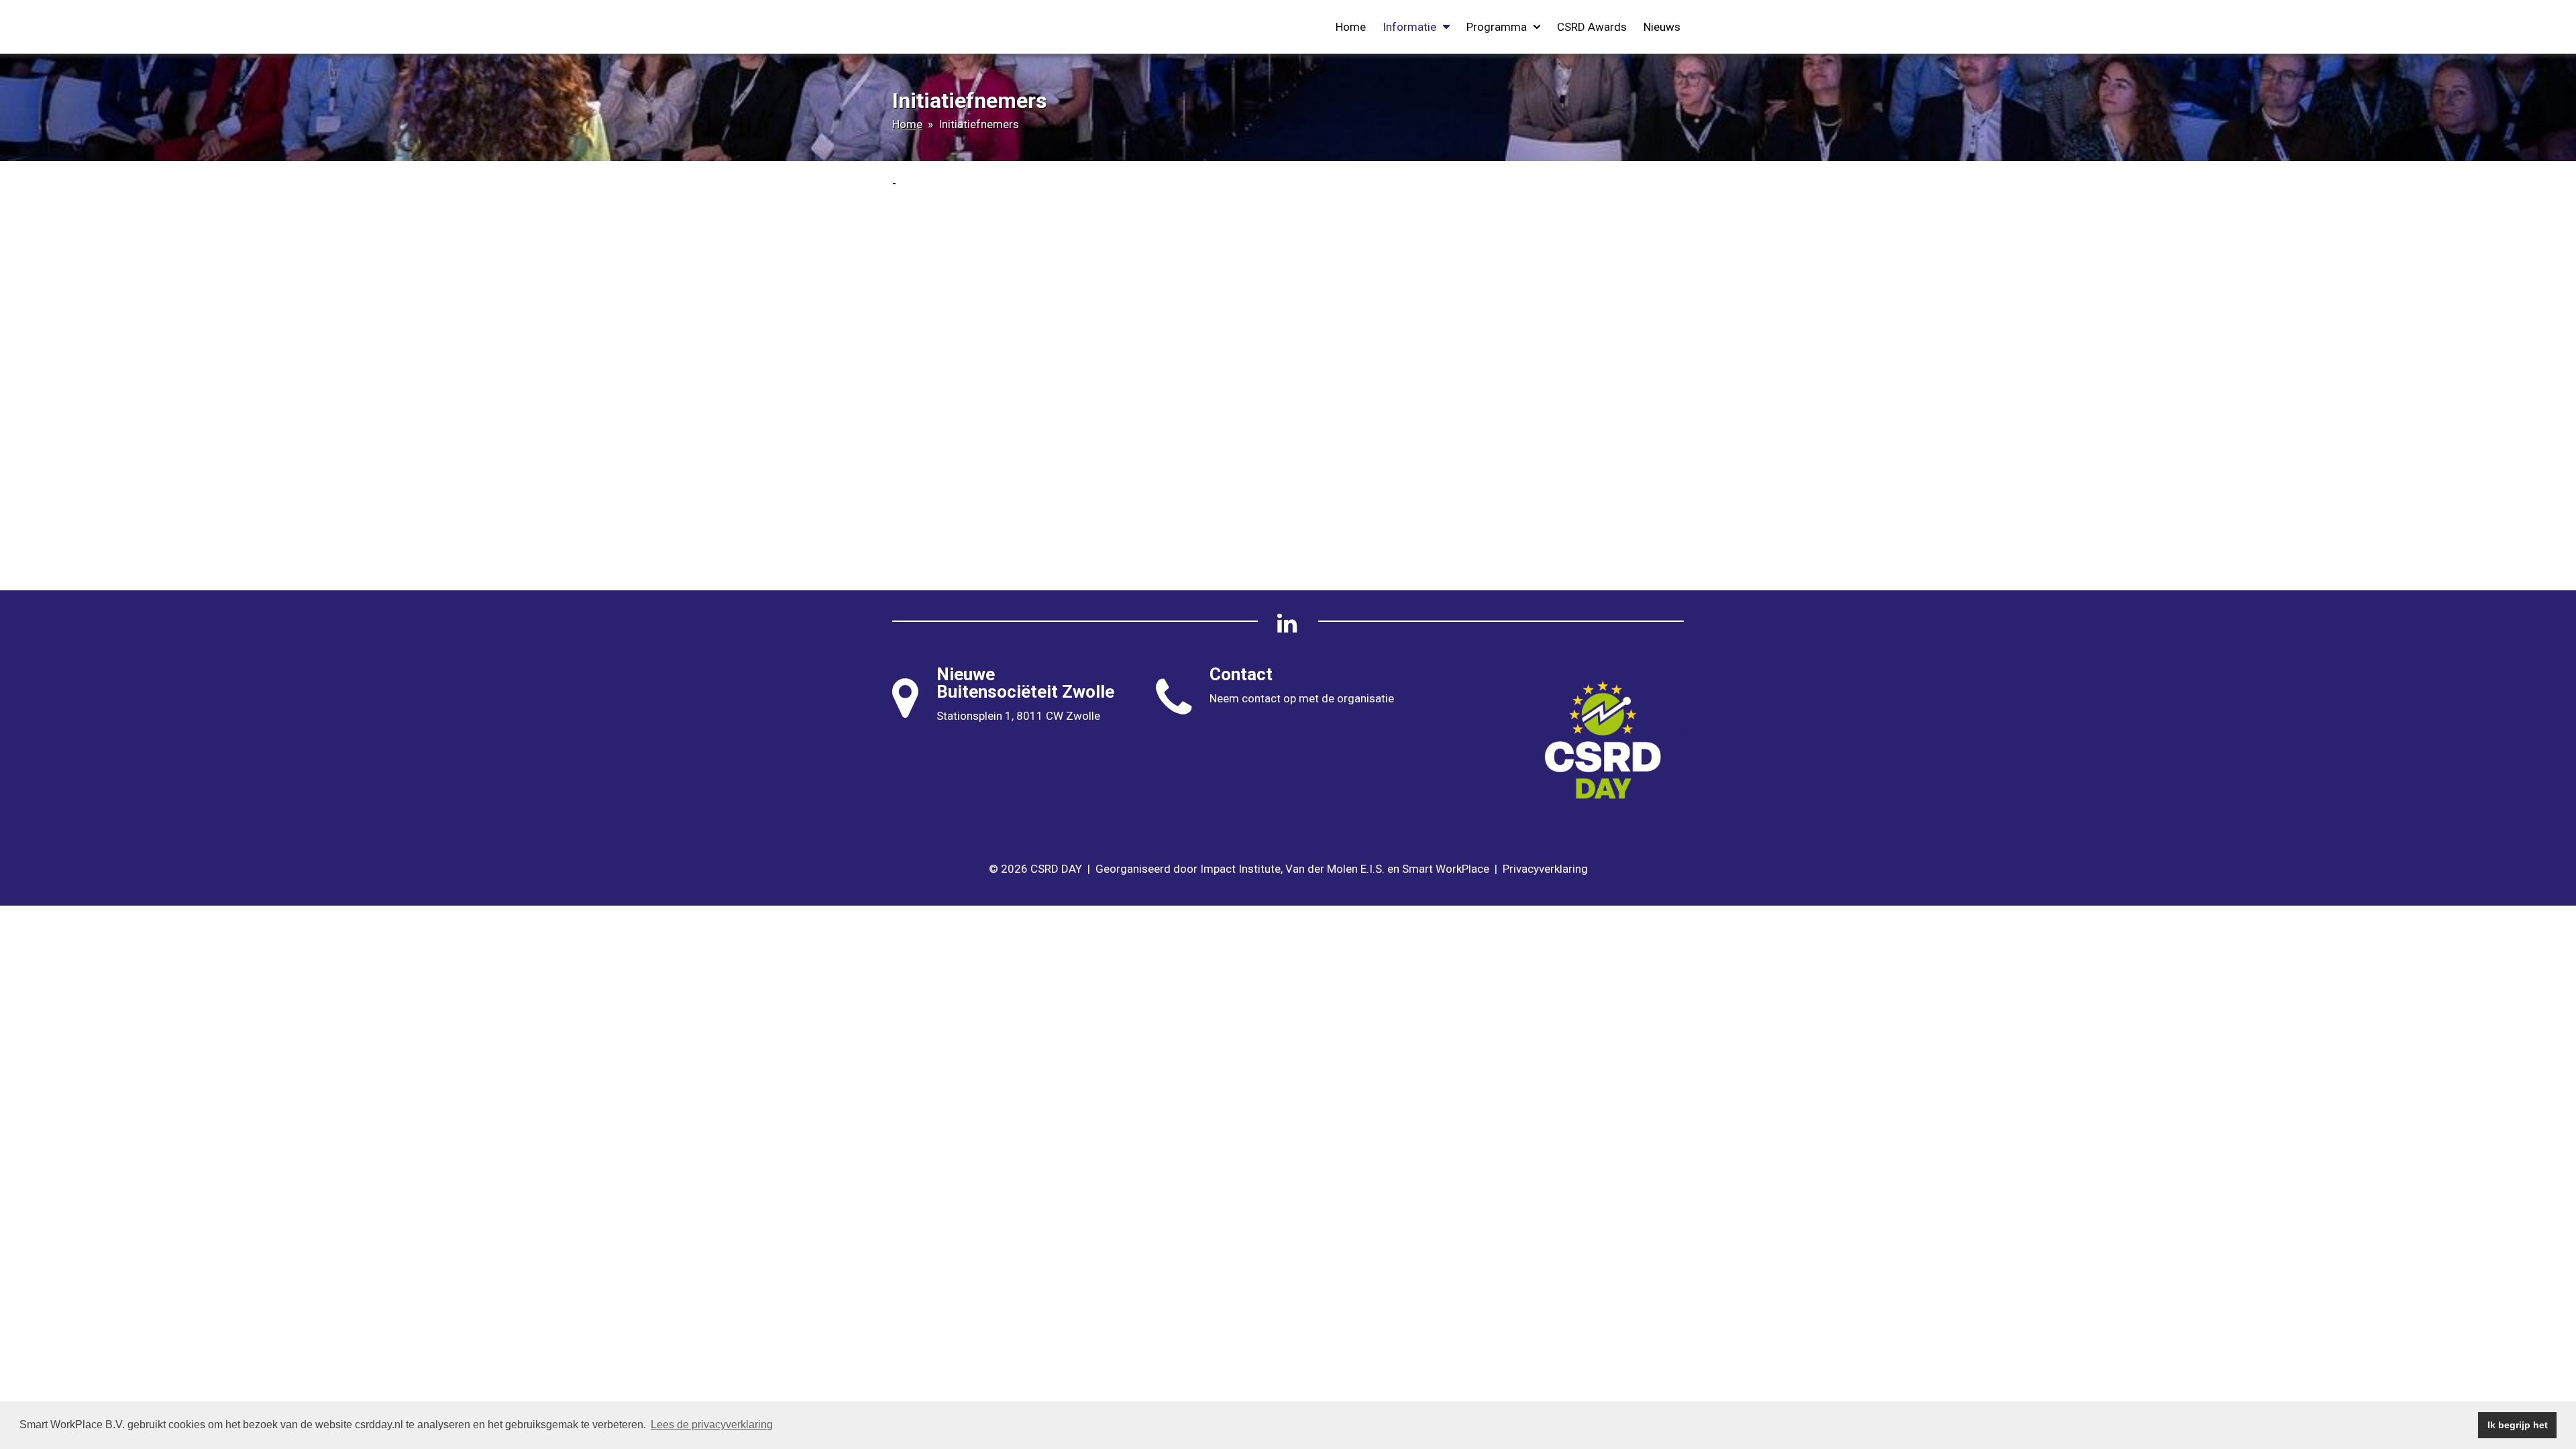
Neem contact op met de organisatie (1302, 698)
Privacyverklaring (1545, 869)
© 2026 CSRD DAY (1035, 869)
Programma (1497, 27)
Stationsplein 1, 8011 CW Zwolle (1018, 716)
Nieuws (1662, 27)
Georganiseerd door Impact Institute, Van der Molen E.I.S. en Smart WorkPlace (1292, 869)
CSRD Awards (1592, 27)
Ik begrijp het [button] (2518, 1425)
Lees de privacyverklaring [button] (712, 1425)
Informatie (1409, 27)
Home (1351, 27)
